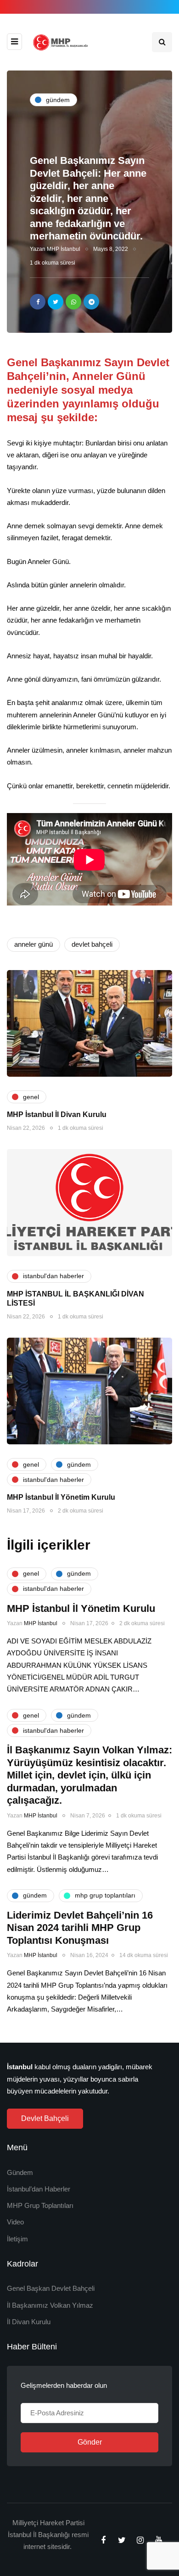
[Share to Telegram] (91, 302)
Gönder (90, 2442)
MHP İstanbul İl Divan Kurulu (57, 1114)
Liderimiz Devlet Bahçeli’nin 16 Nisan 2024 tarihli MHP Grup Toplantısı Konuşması (80, 1928)
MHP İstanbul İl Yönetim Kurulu (61, 1497)
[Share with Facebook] (38, 302)
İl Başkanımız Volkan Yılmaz (50, 2305)
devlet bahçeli (92, 944)
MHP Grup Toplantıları (40, 2205)
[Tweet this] (56, 302)
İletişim (17, 2239)
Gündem (20, 2172)
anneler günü (34, 944)
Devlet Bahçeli (45, 2118)
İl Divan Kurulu (29, 2322)
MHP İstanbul (64, 249)
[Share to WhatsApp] (73, 302)
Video (15, 2222)
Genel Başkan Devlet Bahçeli (51, 2288)
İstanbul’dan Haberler (39, 2189)
